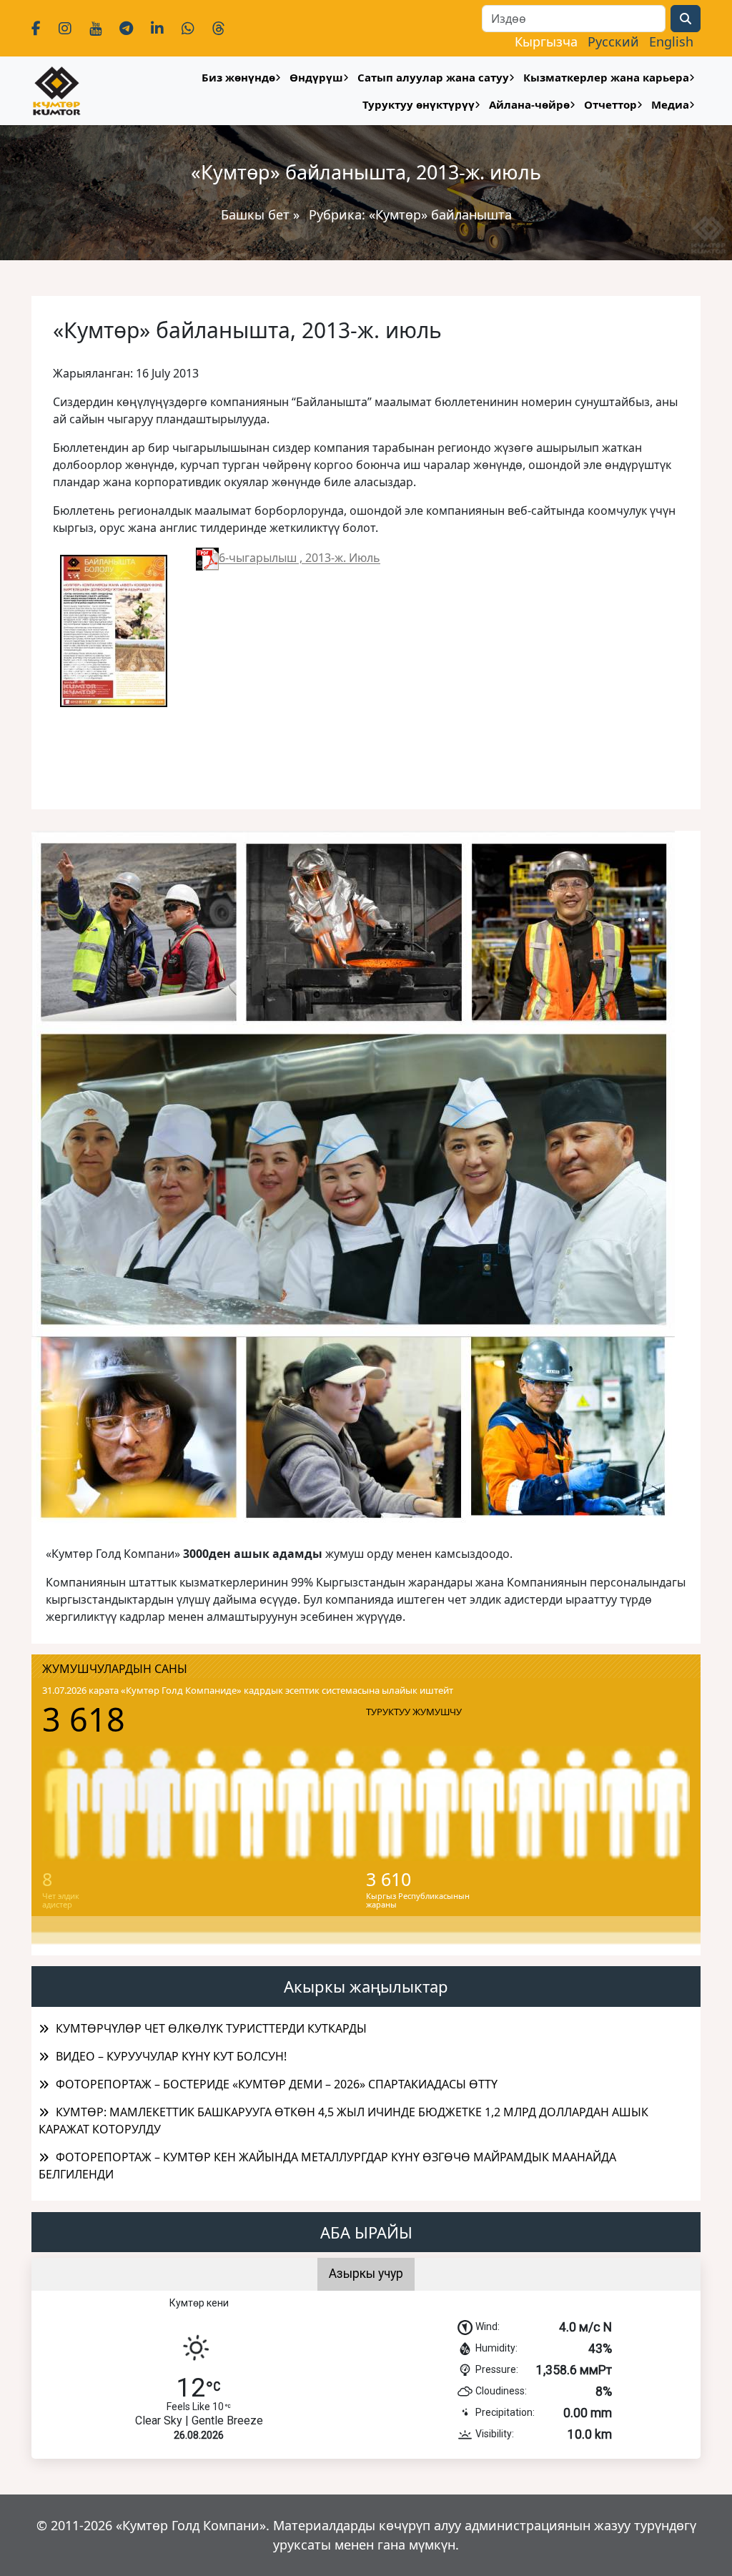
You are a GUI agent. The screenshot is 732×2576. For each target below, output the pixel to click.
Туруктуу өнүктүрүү (419, 104)
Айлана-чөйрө (529, 104)
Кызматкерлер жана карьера (606, 77)
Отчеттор (610, 104)
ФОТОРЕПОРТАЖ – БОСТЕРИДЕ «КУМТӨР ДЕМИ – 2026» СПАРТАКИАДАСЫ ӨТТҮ (277, 2084)
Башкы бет (257, 214)
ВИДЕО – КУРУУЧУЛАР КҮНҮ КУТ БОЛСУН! (171, 2056)
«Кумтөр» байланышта (440, 214)
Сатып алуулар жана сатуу (433, 77)
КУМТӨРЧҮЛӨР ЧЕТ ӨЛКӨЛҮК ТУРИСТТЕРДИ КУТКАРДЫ (211, 2028)
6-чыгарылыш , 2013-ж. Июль (300, 558)
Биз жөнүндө (238, 77)
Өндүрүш (316, 77)
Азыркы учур (366, 2274)
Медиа (670, 104)
